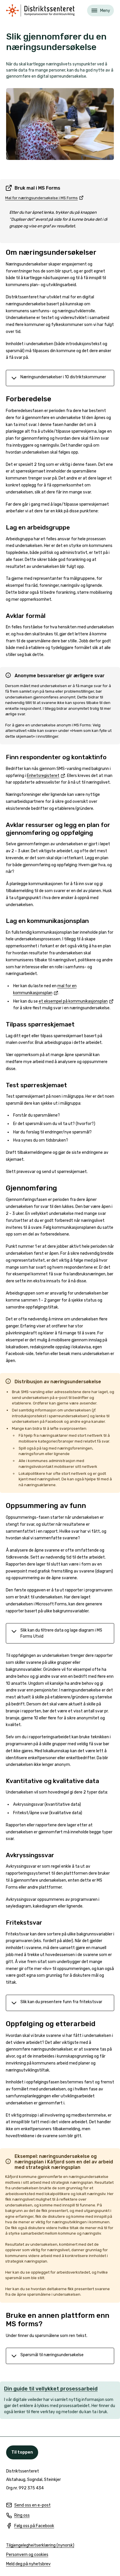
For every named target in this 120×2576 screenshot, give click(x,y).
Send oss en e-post (28, 2505)
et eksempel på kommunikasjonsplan (76, 1001)
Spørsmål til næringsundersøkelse (52, 2355)
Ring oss (18, 2516)
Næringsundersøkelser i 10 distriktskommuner (63, 377)
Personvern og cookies (27, 2555)
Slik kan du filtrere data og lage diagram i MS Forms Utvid (61, 1633)
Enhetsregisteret (46, 776)
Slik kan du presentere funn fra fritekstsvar (61, 2002)
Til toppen (22, 2452)
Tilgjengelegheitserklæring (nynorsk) (40, 2546)
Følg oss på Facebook (30, 2526)
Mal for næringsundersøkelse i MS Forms (44, 198)
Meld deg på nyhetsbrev (28, 2564)
